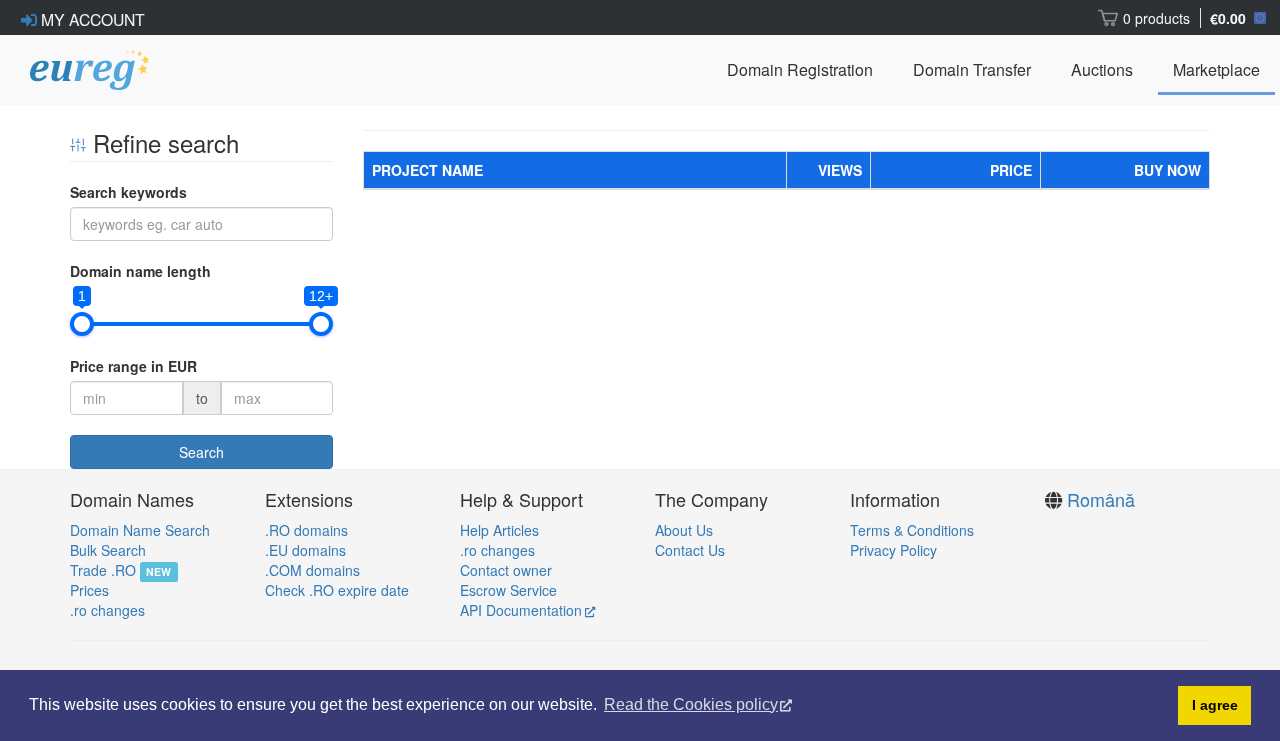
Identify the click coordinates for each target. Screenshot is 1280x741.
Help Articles (499, 530)
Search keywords (128, 192)
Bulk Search (108, 550)
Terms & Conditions (912, 530)
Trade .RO (103, 570)
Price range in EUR (133, 366)
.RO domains (306, 530)
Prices (89, 590)
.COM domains (312, 570)
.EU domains (305, 550)
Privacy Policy (893, 550)
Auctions (1102, 69)
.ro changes (107, 610)
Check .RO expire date (337, 590)
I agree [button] (1215, 705)
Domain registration (800, 69)
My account (91, 19)
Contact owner (506, 570)
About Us (684, 530)
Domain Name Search (140, 530)
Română (1101, 499)
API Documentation (521, 610)
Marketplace (1216, 69)
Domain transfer (972, 69)
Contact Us (690, 550)
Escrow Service (508, 590)
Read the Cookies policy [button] (691, 704)
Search (201, 452)
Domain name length (140, 271)
